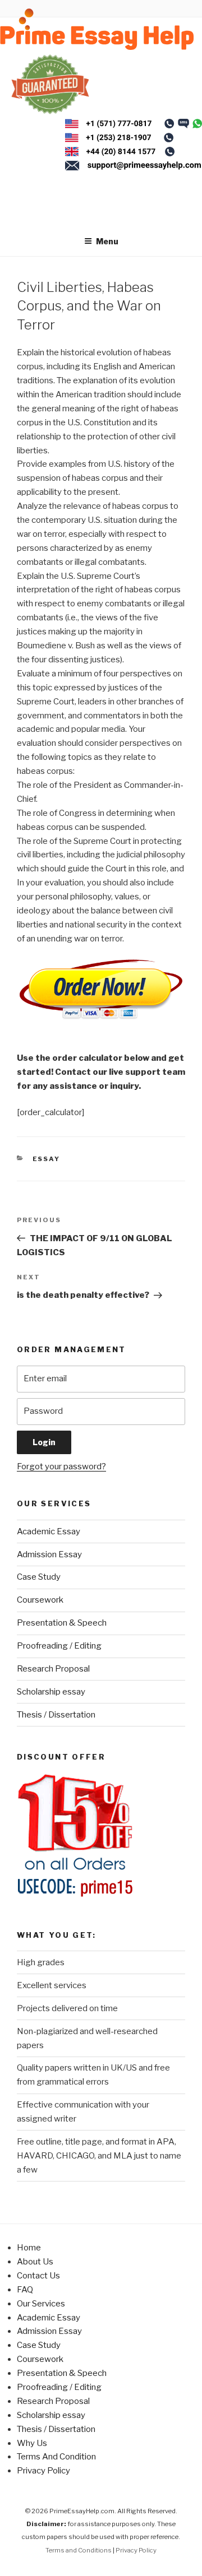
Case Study (39, 1577)
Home (29, 2248)
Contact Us (38, 2276)
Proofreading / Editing (59, 1646)
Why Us (32, 2443)
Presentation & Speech (62, 1623)
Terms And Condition (56, 2457)
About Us (35, 2262)
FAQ (25, 2290)
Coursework (40, 1600)
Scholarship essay (51, 1692)
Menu (107, 241)
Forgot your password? (61, 1466)
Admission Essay (49, 1554)
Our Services (41, 2304)
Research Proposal (53, 1669)
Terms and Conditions (79, 2550)
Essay (47, 1159)
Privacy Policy (43, 2471)
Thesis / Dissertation (56, 1715)
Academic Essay (49, 1531)
